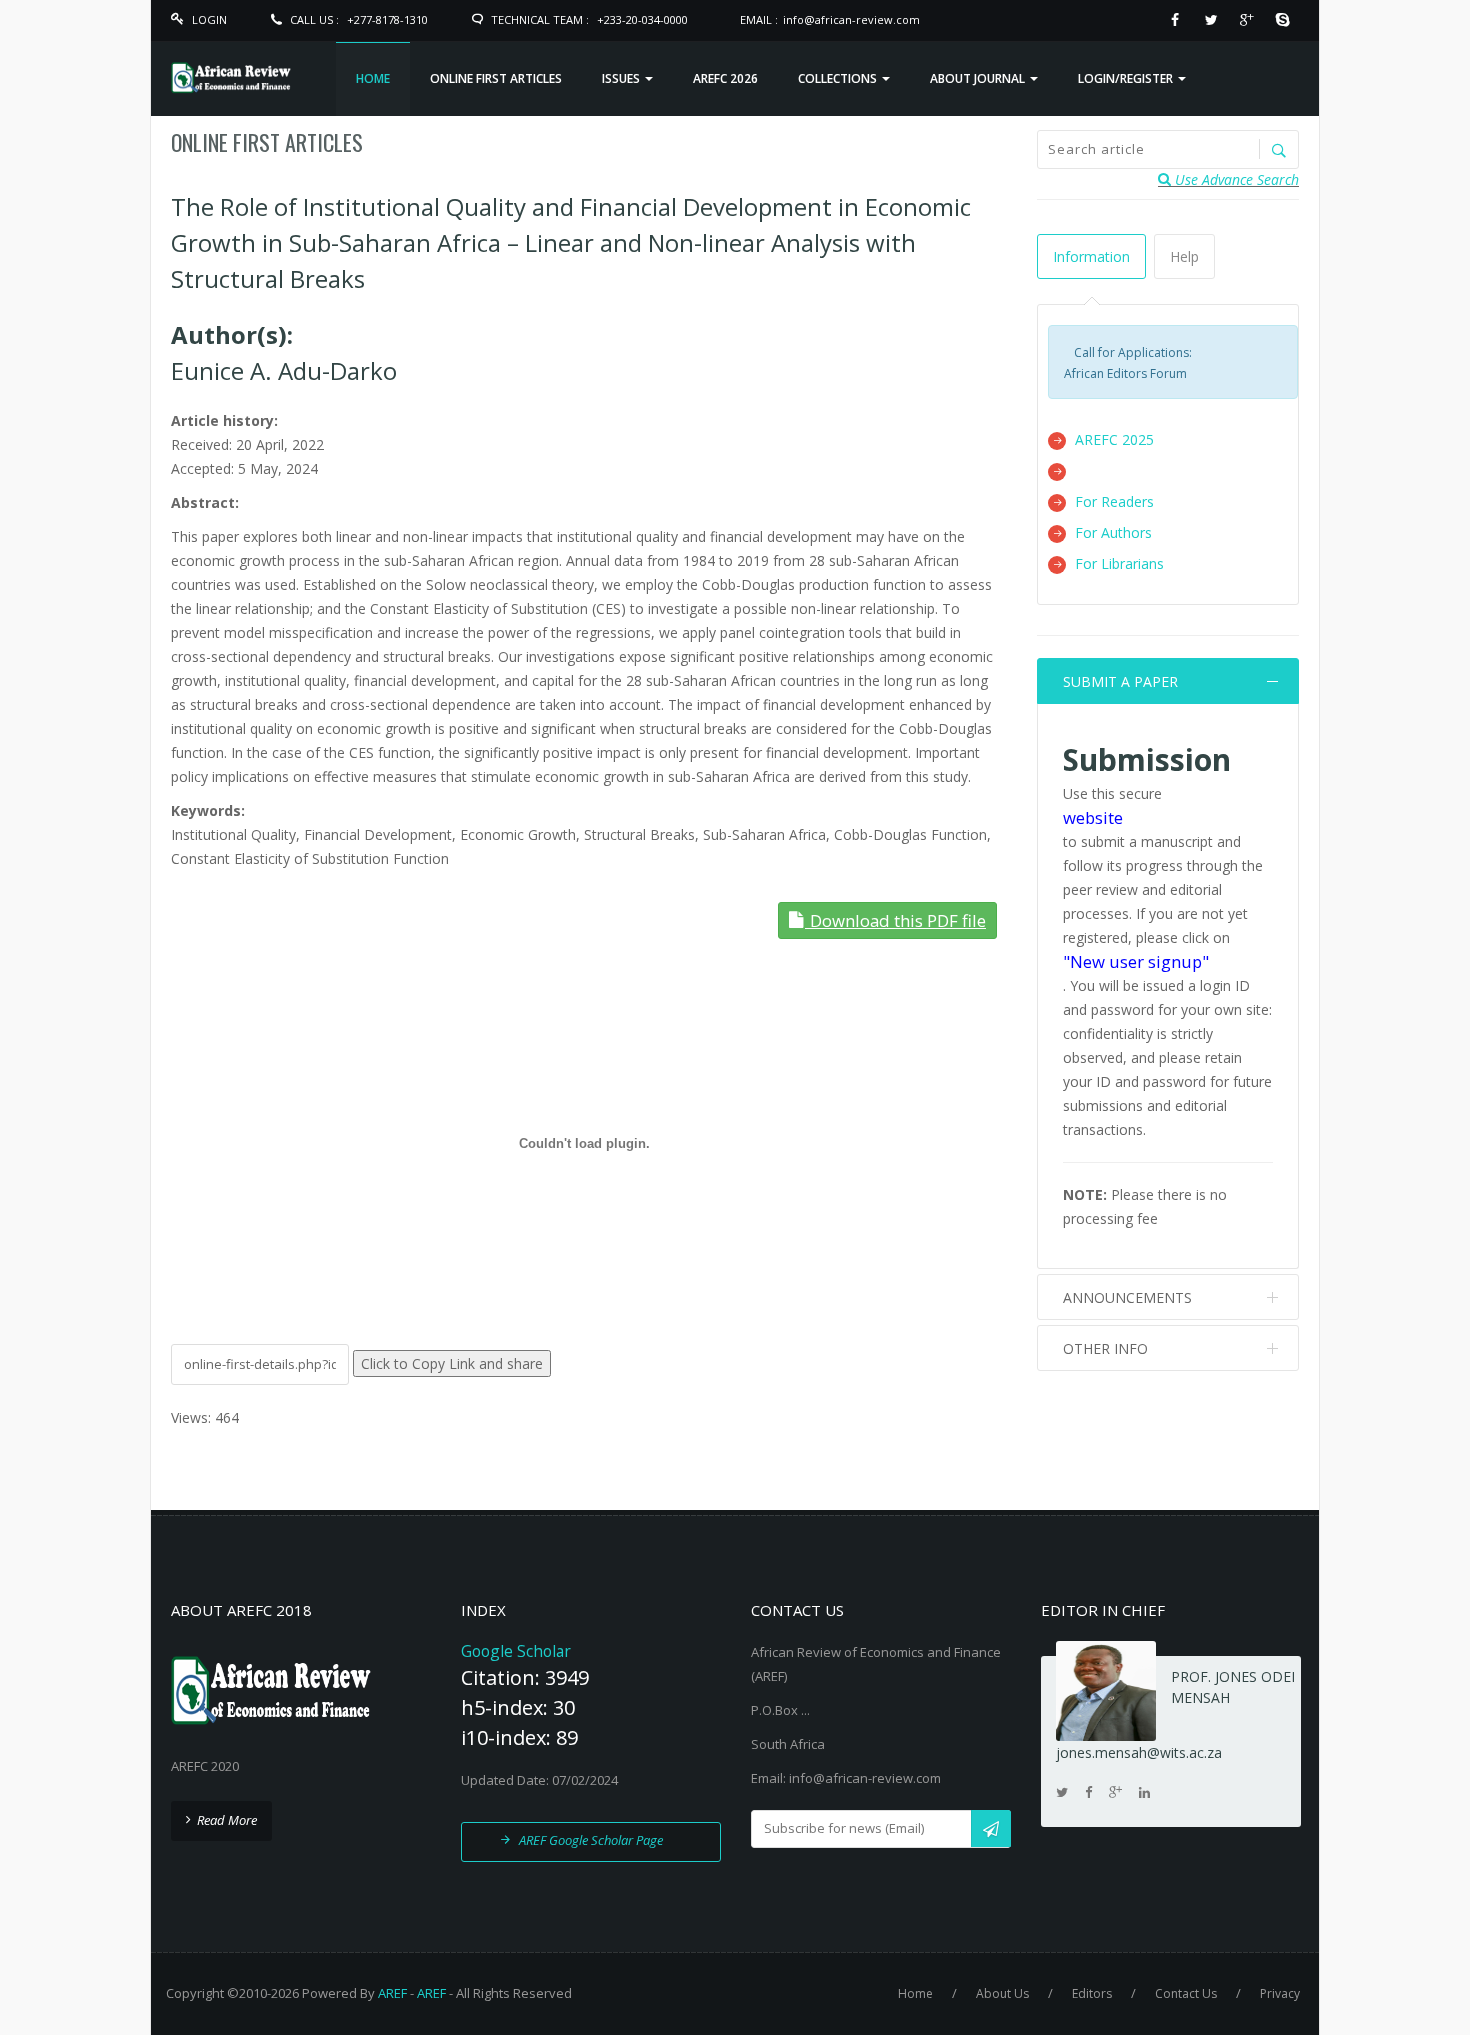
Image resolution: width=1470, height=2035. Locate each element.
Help (1184, 256)
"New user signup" (1136, 961)
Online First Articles (267, 142)
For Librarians (1119, 563)
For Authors (1113, 532)
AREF (392, 1993)
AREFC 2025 (1114, 439)
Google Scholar (516, 1651)
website (1093, 817)
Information (1091, 256)
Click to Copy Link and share (452, 1363)
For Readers (1114, 501)
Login (209, 19)
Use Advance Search (1235, 179)
